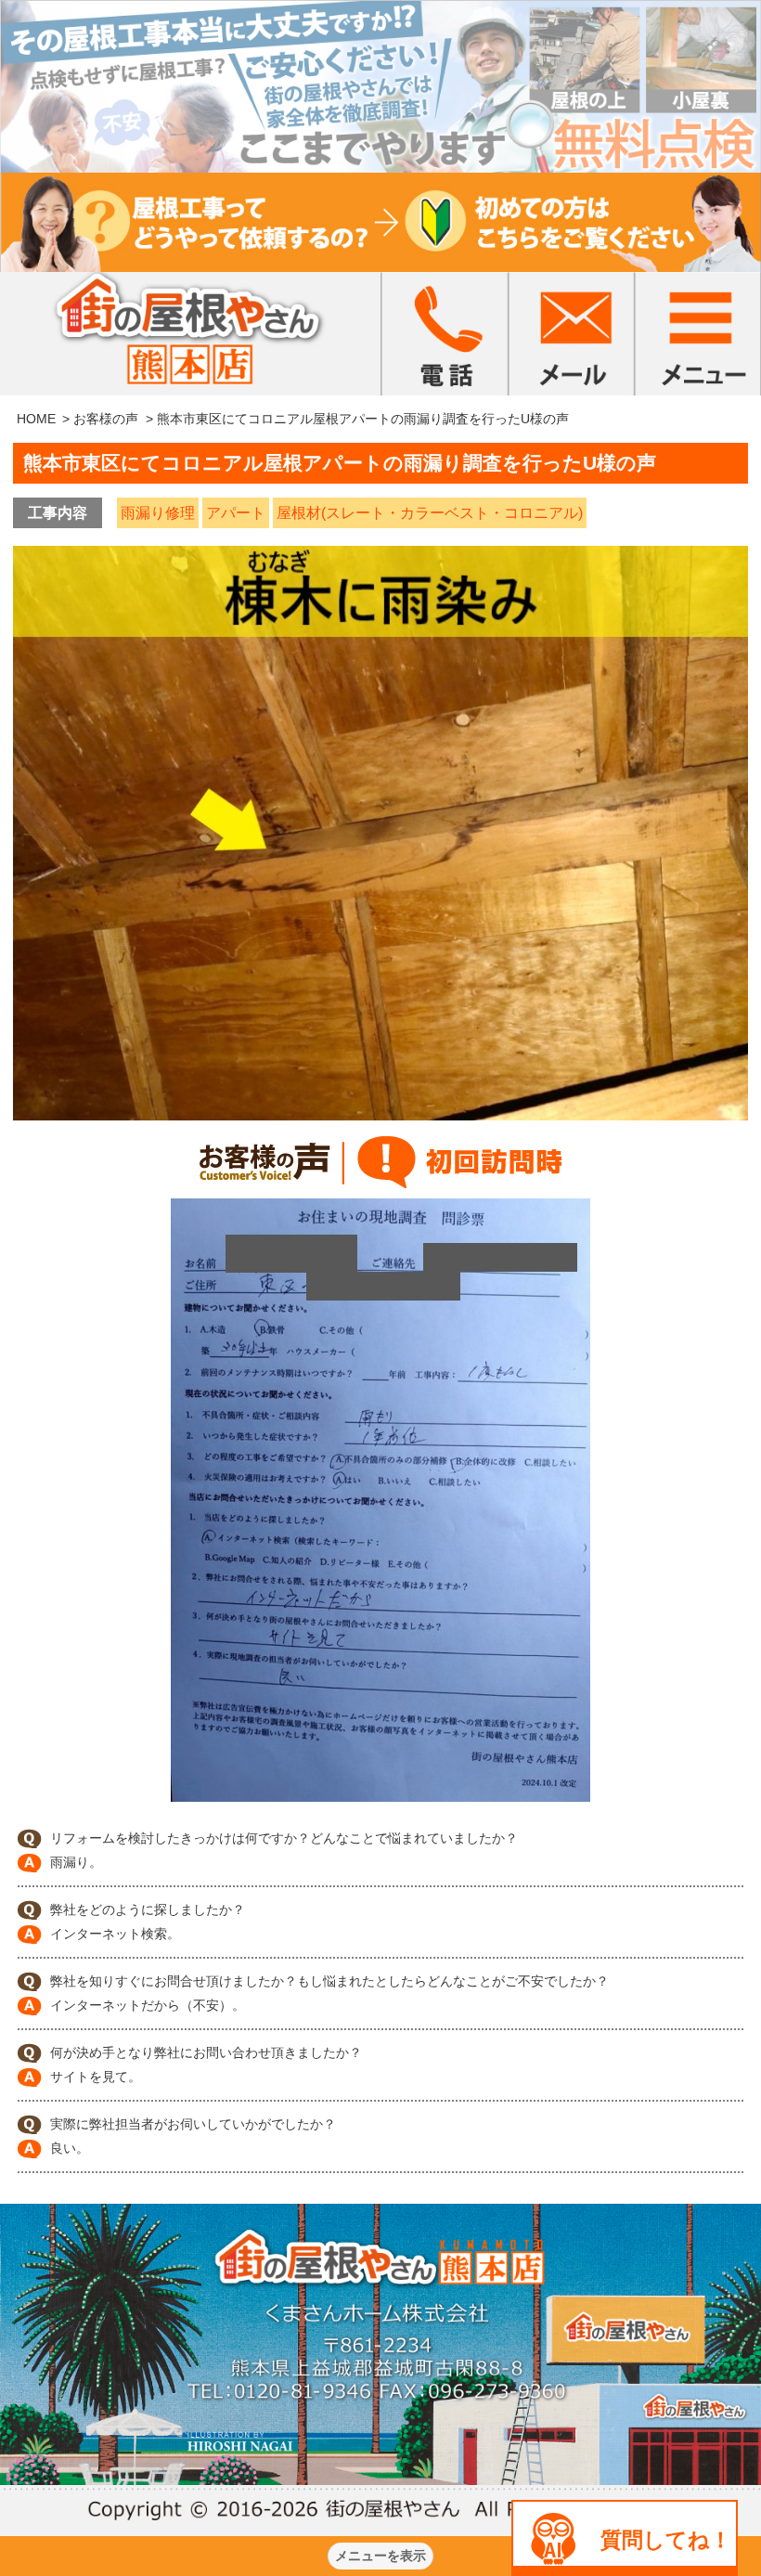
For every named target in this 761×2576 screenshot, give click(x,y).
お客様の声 (106, 419)
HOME (36, 419)
